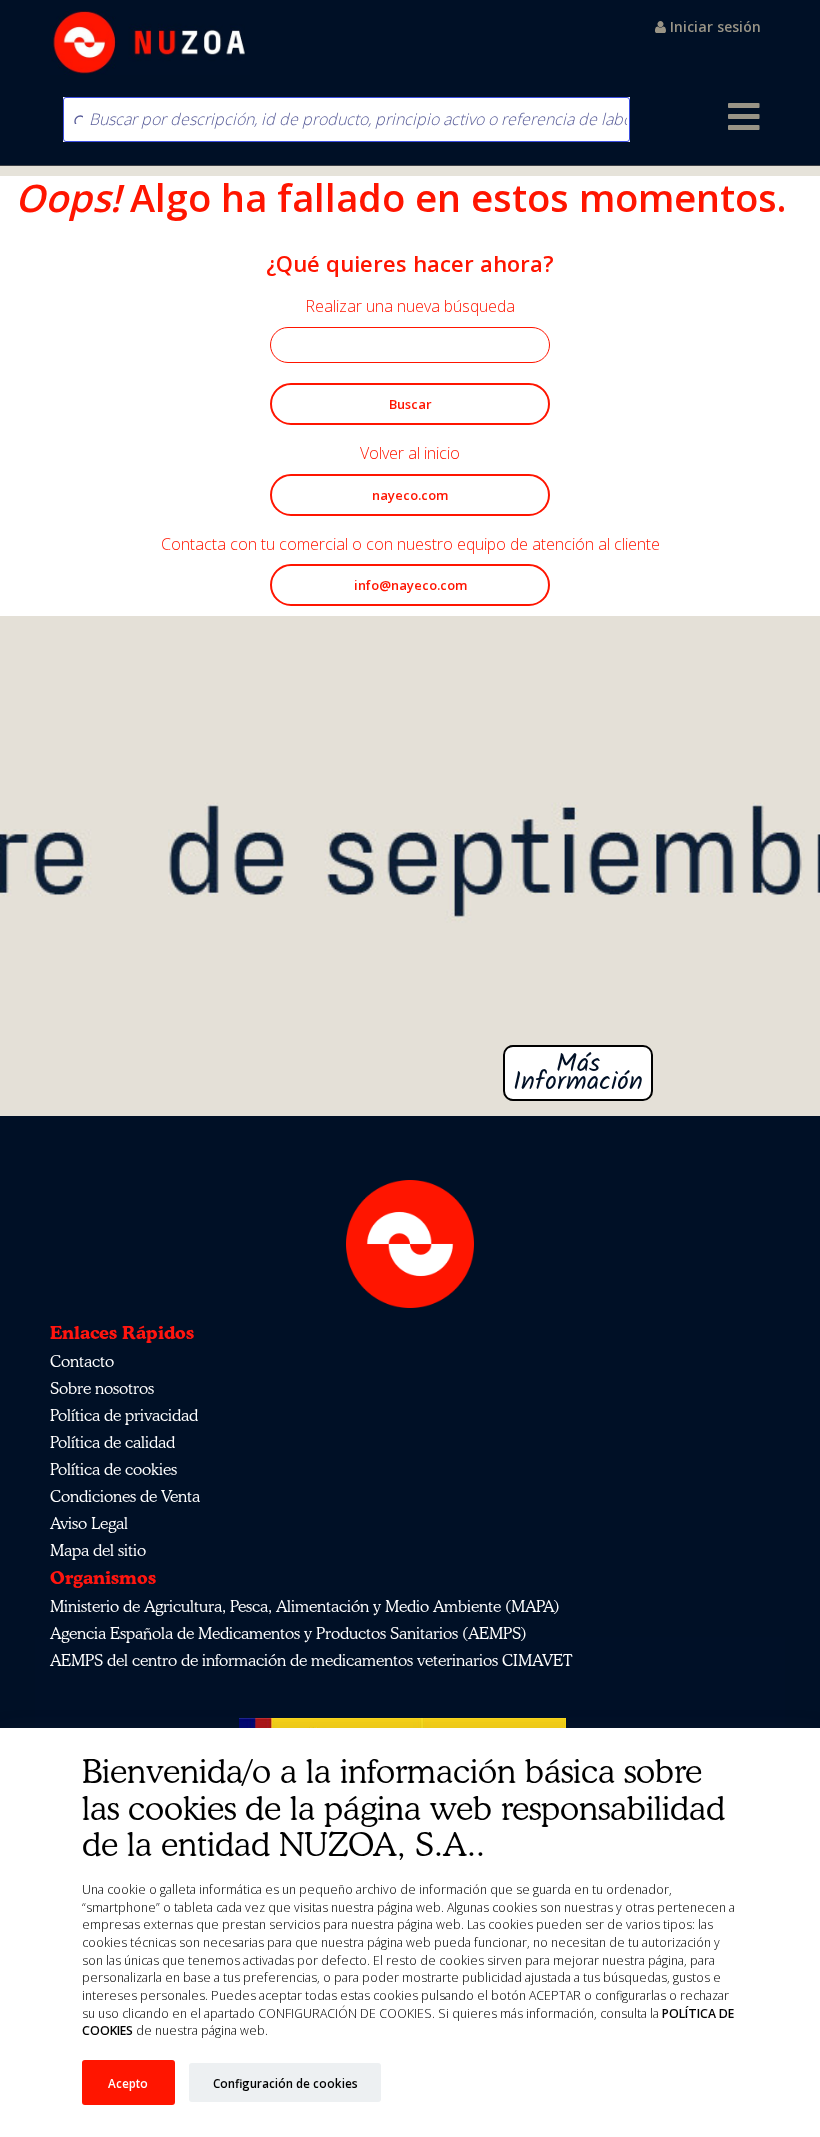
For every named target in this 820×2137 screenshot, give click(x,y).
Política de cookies (113, 1469)
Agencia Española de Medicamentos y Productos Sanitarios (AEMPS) (288, 1633)
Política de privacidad (124, 1415)
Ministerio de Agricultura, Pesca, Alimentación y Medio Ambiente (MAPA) (305, 1606)
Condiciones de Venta (125, 1496)
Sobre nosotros (102, 1388)
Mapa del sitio (98, 1550)
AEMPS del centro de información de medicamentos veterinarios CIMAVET (311, 1660)
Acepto (128, 2083)
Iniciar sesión (713, 26)
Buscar (410, 404)
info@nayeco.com (410, 585)
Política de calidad (112, 1442)
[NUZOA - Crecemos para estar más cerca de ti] (150, 42)
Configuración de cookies (285, 2083)
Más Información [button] (410, 1073)
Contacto (82, 1361)
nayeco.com (410, 495)
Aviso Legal (89, 1523)
